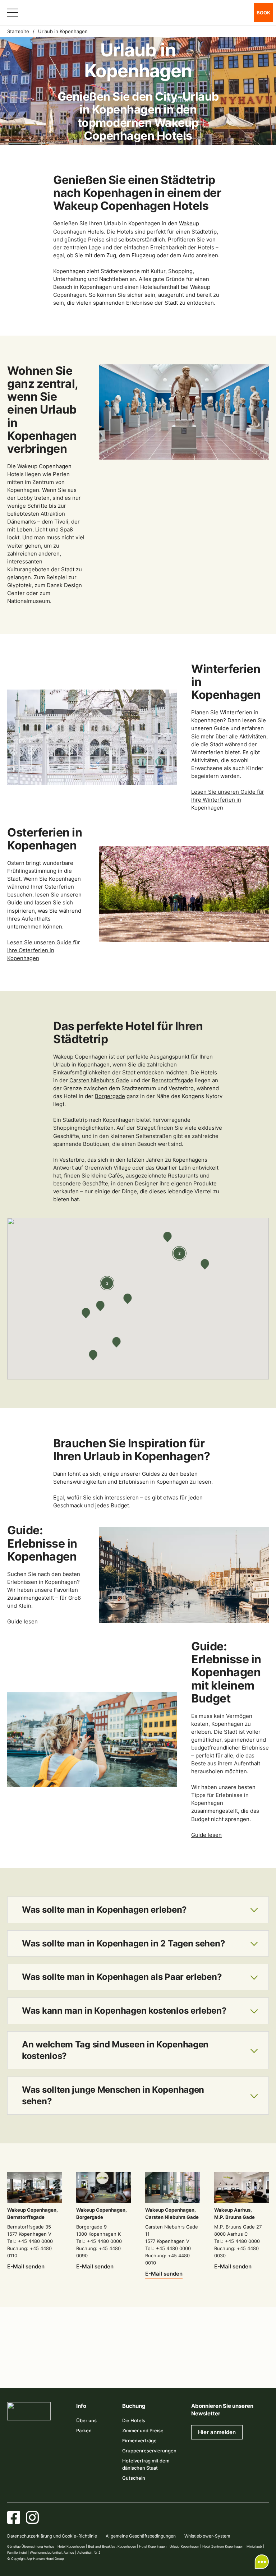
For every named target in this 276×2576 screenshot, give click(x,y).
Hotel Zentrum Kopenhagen (223, 2546)
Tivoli (61, 522)
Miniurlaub (254, 2546)
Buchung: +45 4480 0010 (167, 2259)
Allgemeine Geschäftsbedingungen (141, 2536)
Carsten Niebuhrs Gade (99, 1080)
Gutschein (134, 2478)
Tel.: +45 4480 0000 (30, 2241)
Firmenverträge (139, 2441)
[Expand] (254, 1910)
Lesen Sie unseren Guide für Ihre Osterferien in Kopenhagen (44, 950)
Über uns (86, 2420)
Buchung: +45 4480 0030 (236, 2252)
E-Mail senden (26, 2266)
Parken (84, 2430)
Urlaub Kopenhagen (184, 2546)
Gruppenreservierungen (149, 2451)
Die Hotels (134, 2420)
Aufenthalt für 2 (89, 2552)
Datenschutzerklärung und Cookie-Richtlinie (52, 2536)
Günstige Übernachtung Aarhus (31, 2546)
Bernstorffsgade (172, 1080)
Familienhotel (17, 2552)
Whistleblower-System (207, 2536)
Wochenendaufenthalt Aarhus (52, 2552)
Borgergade (110, 1096)
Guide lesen (22, 1621)
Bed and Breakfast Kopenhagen (112, 2546)
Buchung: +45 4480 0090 (98, 2252)
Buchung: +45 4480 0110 (29, 2252)
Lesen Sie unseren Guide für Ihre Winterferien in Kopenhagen (228, 800)
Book (263, 13)
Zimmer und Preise (143, 2430)
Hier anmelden (217, 2432)
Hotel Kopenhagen (71, 2546)
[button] (117, 1342)
